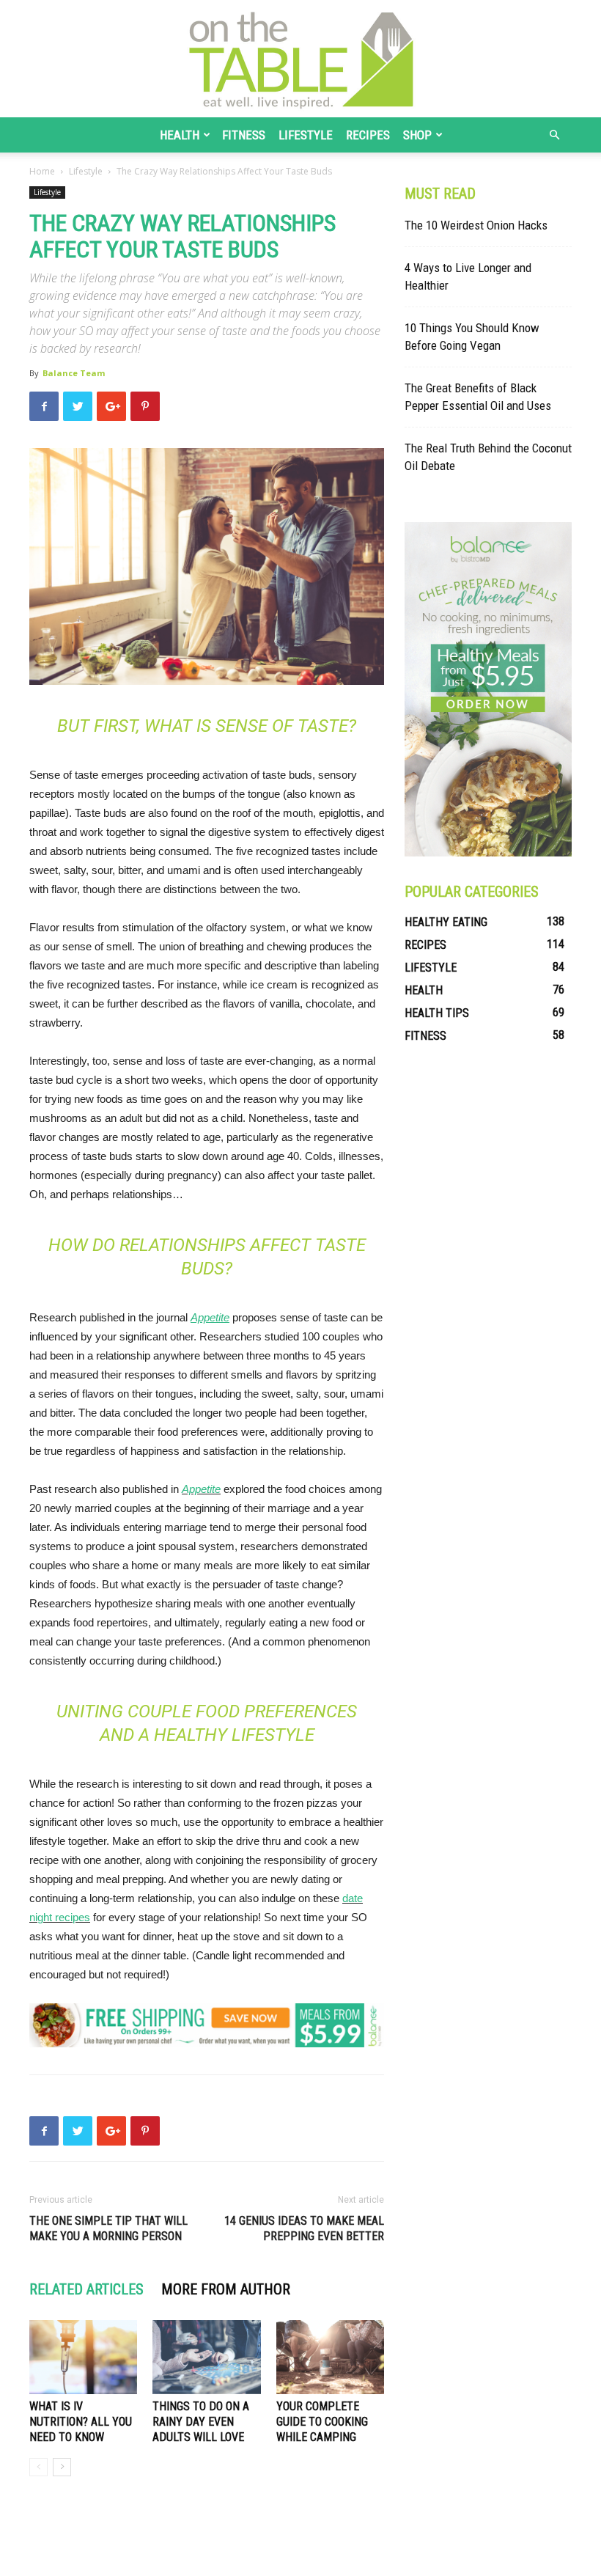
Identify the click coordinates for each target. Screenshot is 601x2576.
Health (180, 135)
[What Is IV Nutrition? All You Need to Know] (83, 2357)
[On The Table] (300, 59)
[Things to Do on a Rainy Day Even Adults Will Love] (206, 2357)
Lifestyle (306, 135)
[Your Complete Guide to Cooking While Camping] (330, 2357)
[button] (554, 135)
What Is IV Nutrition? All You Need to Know (81, 2422)
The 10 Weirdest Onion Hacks (476, 225)
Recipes (368, 135)
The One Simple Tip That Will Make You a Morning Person (108, 2228)
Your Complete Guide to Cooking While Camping (322, 2422)
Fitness (244, 135)
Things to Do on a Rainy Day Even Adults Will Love (201, 2422)
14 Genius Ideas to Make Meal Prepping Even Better (304, 2228)
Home (42, 171)
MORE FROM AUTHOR (226, 2289)
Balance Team (74, 373)
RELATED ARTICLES (86, 2289)
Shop (417, 135)
